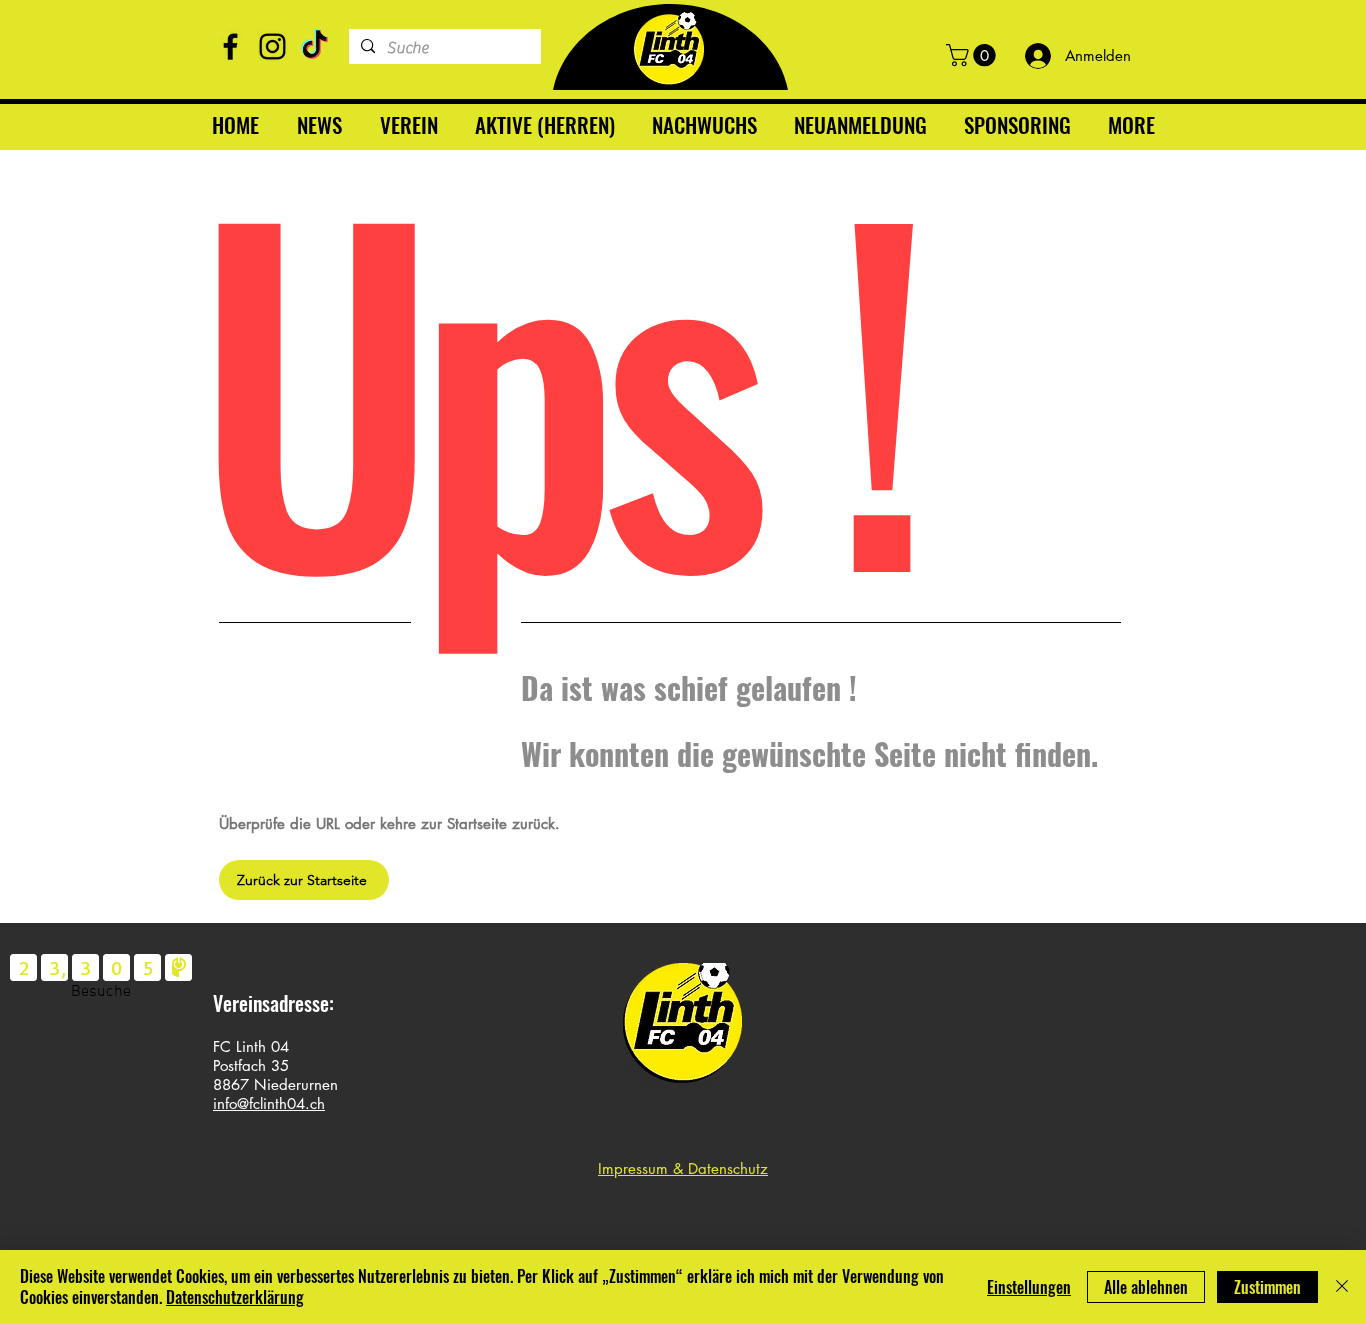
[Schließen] (1342, 1287)
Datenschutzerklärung (235, 1297)
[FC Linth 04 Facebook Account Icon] (230, 46)
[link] (973, 55)
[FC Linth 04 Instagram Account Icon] (272, 46)
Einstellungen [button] (1029, 1287)
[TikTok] (314, 46)
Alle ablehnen (1146, 1287)
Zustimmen (1267, 1287)
